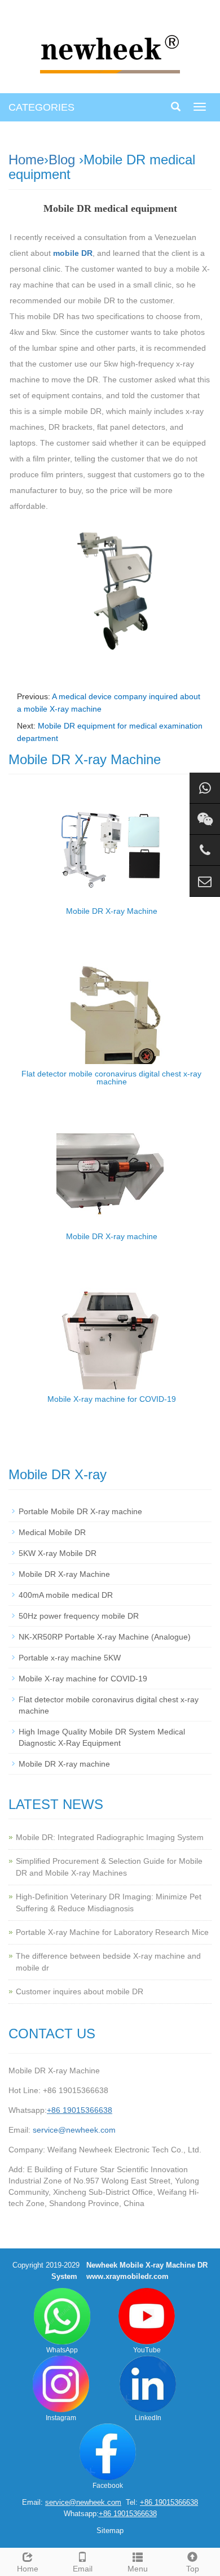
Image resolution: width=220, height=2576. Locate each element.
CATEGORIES (41, 107)
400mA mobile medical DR (66, 1595)
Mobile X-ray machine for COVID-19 (112, 1399)
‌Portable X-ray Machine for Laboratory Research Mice (112, 1932)
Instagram (61, 2418)
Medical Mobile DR (52, 1532)
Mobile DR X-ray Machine (112, 911)
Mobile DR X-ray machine (112, 1236)
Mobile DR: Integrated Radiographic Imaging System (110, 1837)
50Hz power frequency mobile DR (79, 1616)
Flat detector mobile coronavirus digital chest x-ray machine (111, 1078)
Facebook (108, 2486)
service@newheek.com (74, 2130)
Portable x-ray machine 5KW (70, 1658)
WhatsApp (62, 2350)
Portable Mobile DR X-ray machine (80, 1511)
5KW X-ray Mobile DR (58, 1553)
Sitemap (110, 2531)
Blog (62, 160)
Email (83, 2569)
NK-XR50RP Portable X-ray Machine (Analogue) (105, 1637)
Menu (138, 2569)
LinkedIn (148, 2418)
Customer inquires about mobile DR (80, 1991)
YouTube (147, 2350)
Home (26, 160)
